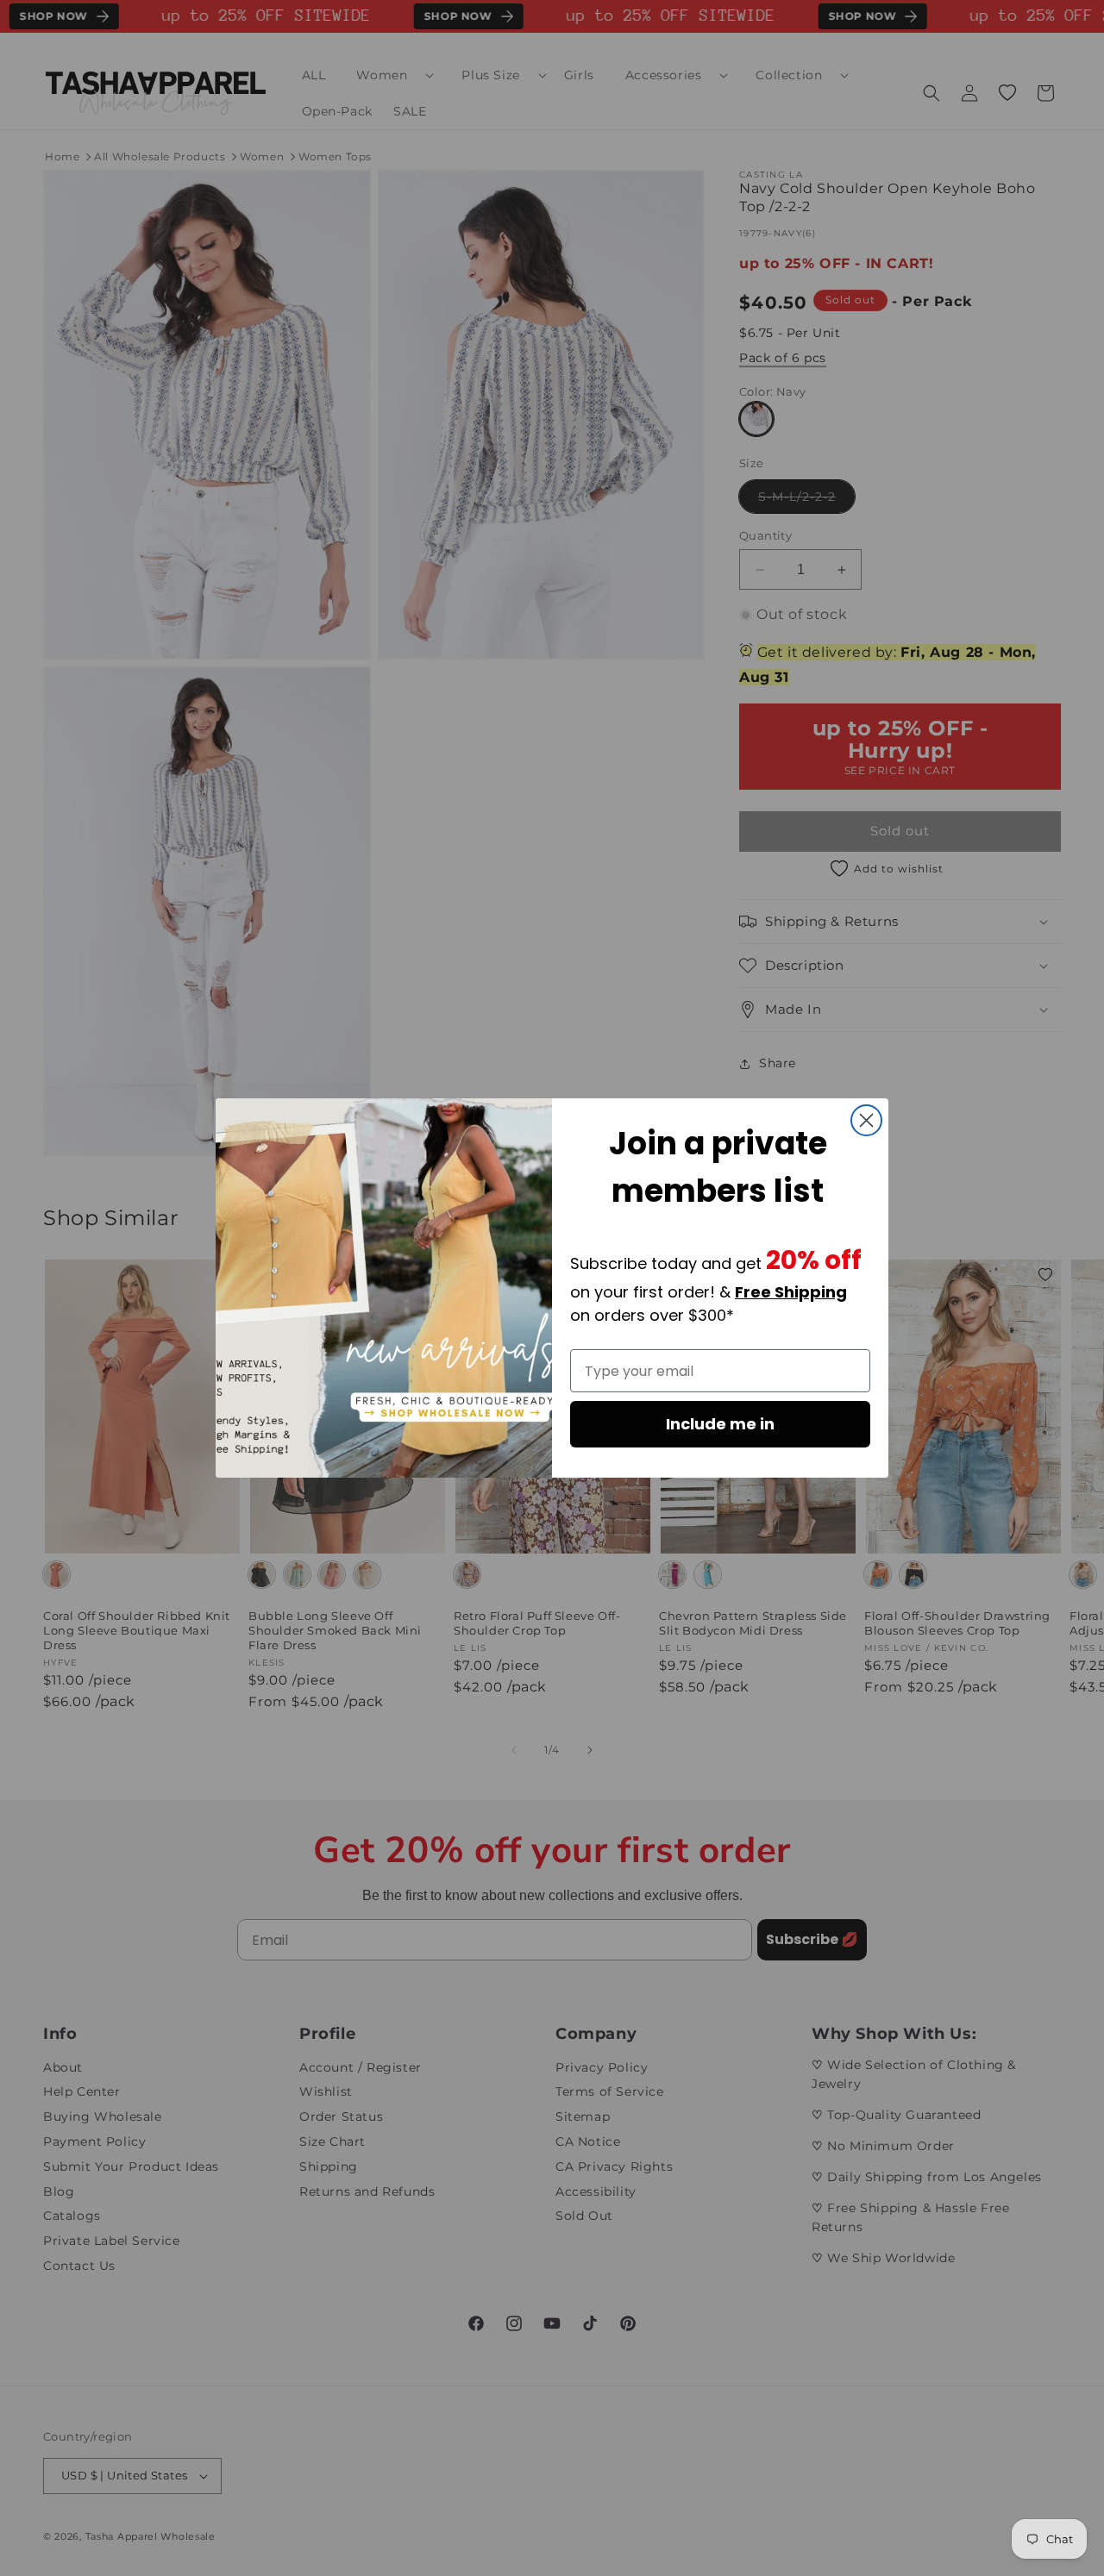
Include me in (720, 1424)
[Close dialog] (866, 1120)
